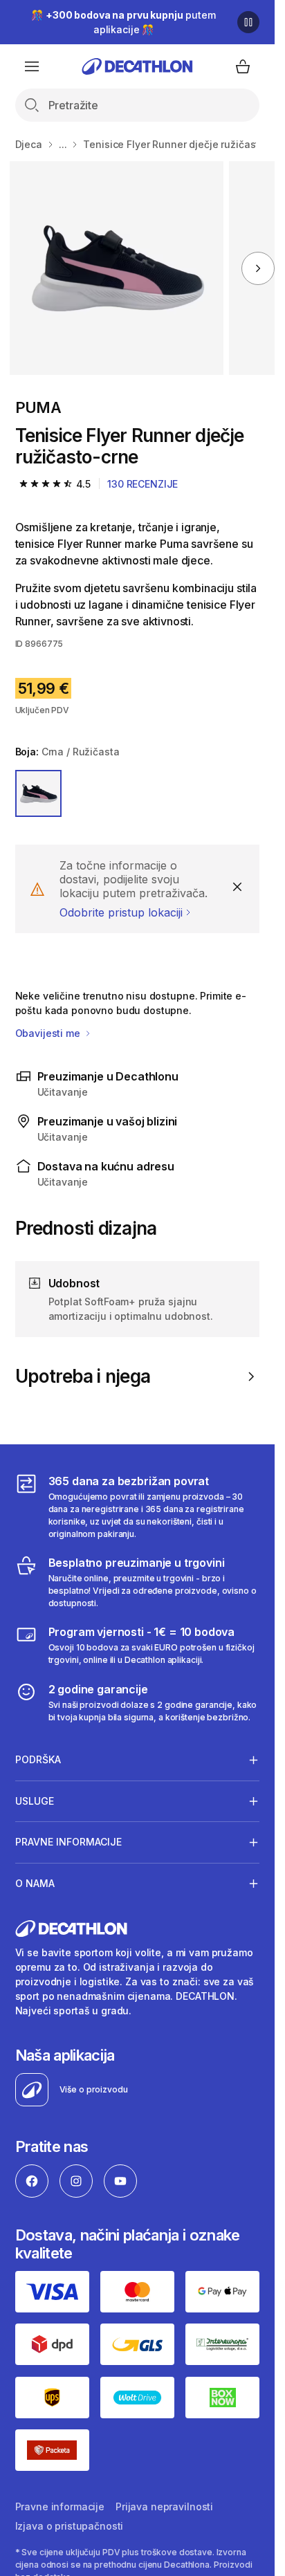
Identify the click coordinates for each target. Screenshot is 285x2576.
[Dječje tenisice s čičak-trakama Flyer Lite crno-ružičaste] (117, 268)
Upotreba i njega (83, 1376)
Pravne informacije (60, 2506)
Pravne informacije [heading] (68, 1842)
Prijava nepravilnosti (164, 2506)
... (63, 144)
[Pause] (248, 22)
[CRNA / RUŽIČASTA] (39, 793)
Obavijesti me (49, 1033)
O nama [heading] (35, 1883)
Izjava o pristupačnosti (70, 2526)
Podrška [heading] (38, 1759)
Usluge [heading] (35, 1801)
